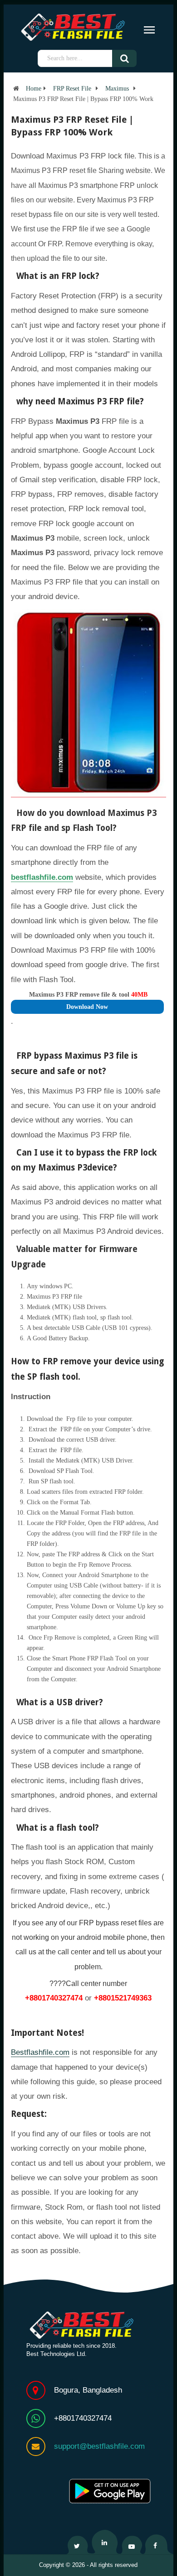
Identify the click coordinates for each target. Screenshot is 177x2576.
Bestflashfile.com (40, 2052)
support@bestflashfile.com (99, 2446)
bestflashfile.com (42, 877)
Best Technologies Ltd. (57, 2354)
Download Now (87, 1007)
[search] (131, 58)
